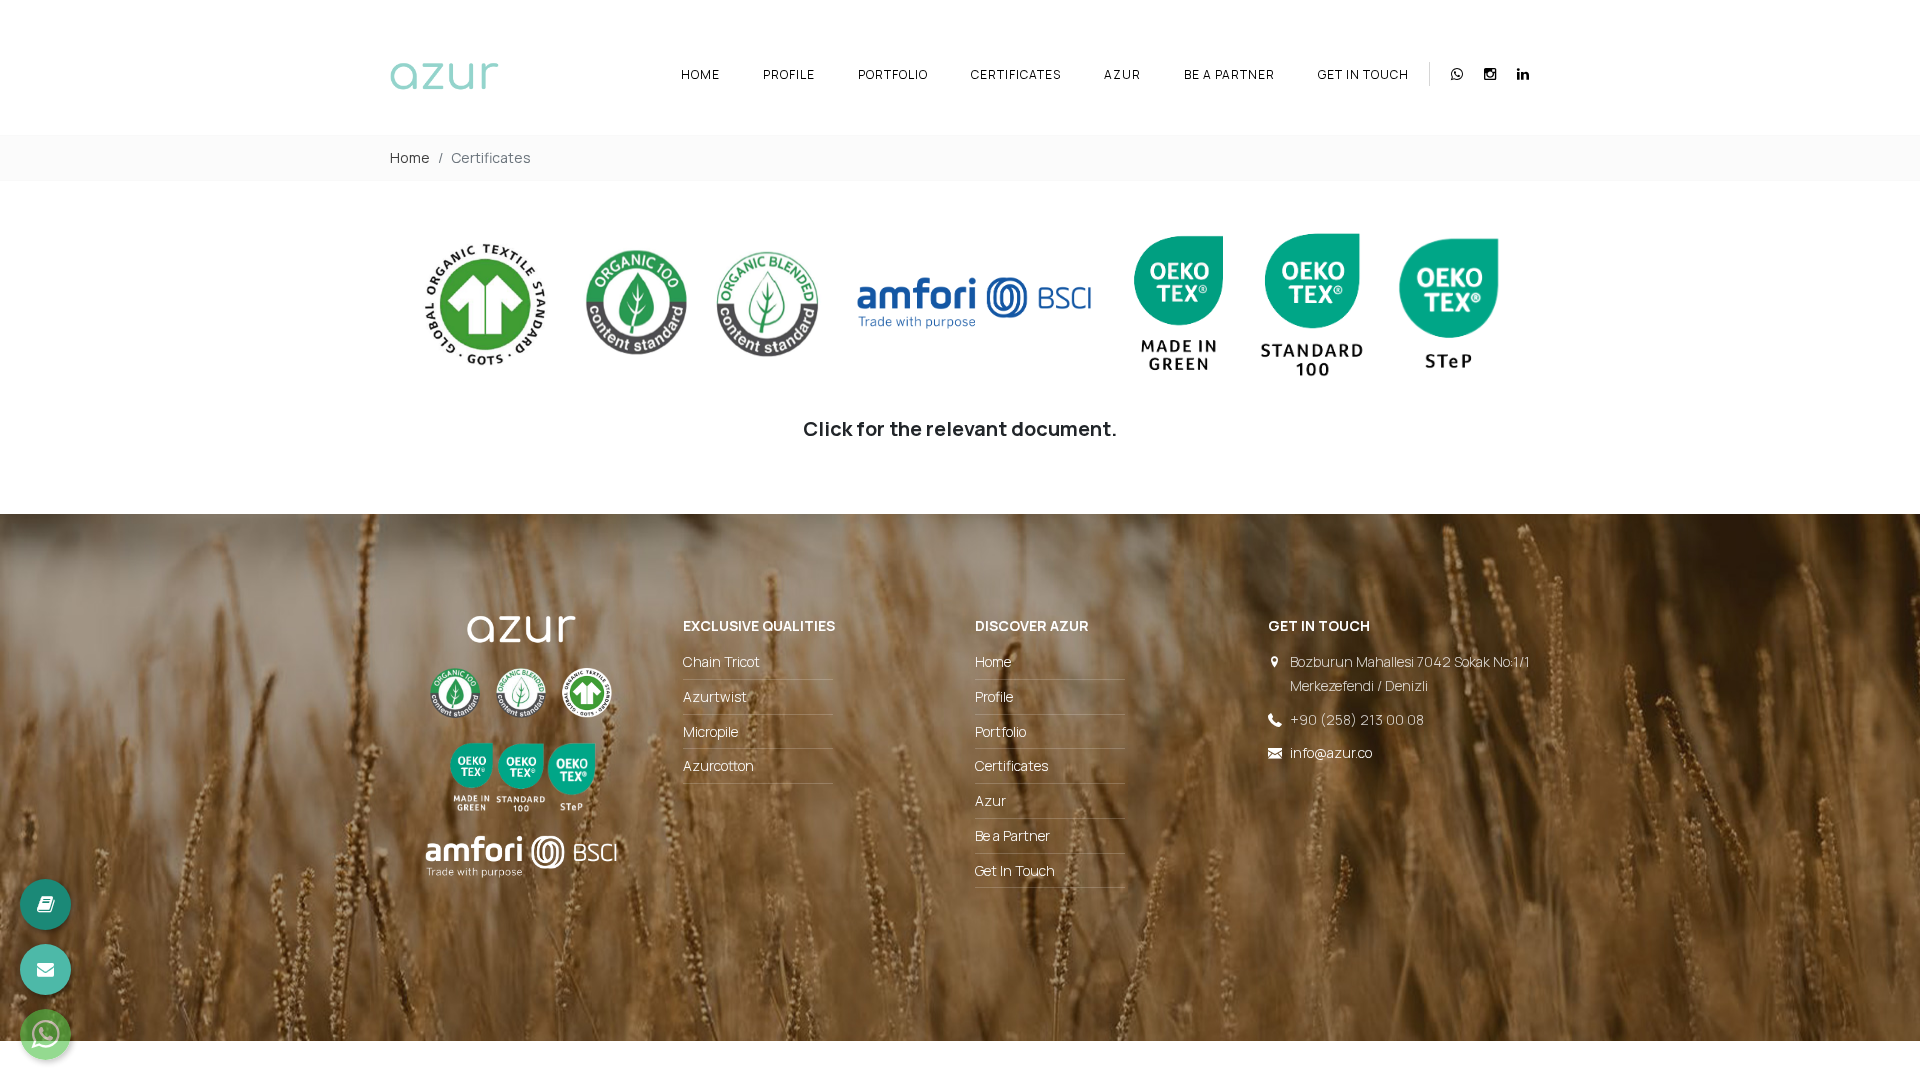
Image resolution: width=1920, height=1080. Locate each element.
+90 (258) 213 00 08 (1357, 719)
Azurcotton (718, 765)
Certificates (1016, 74)
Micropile (710, 731)
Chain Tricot (721, 661)
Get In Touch (1363, 74)
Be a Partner (1229, 74)
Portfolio (893, 74)
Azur (1122, 74)
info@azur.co (1331, 752)
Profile (789, 74)
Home (700, 74)
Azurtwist (715, 696)
